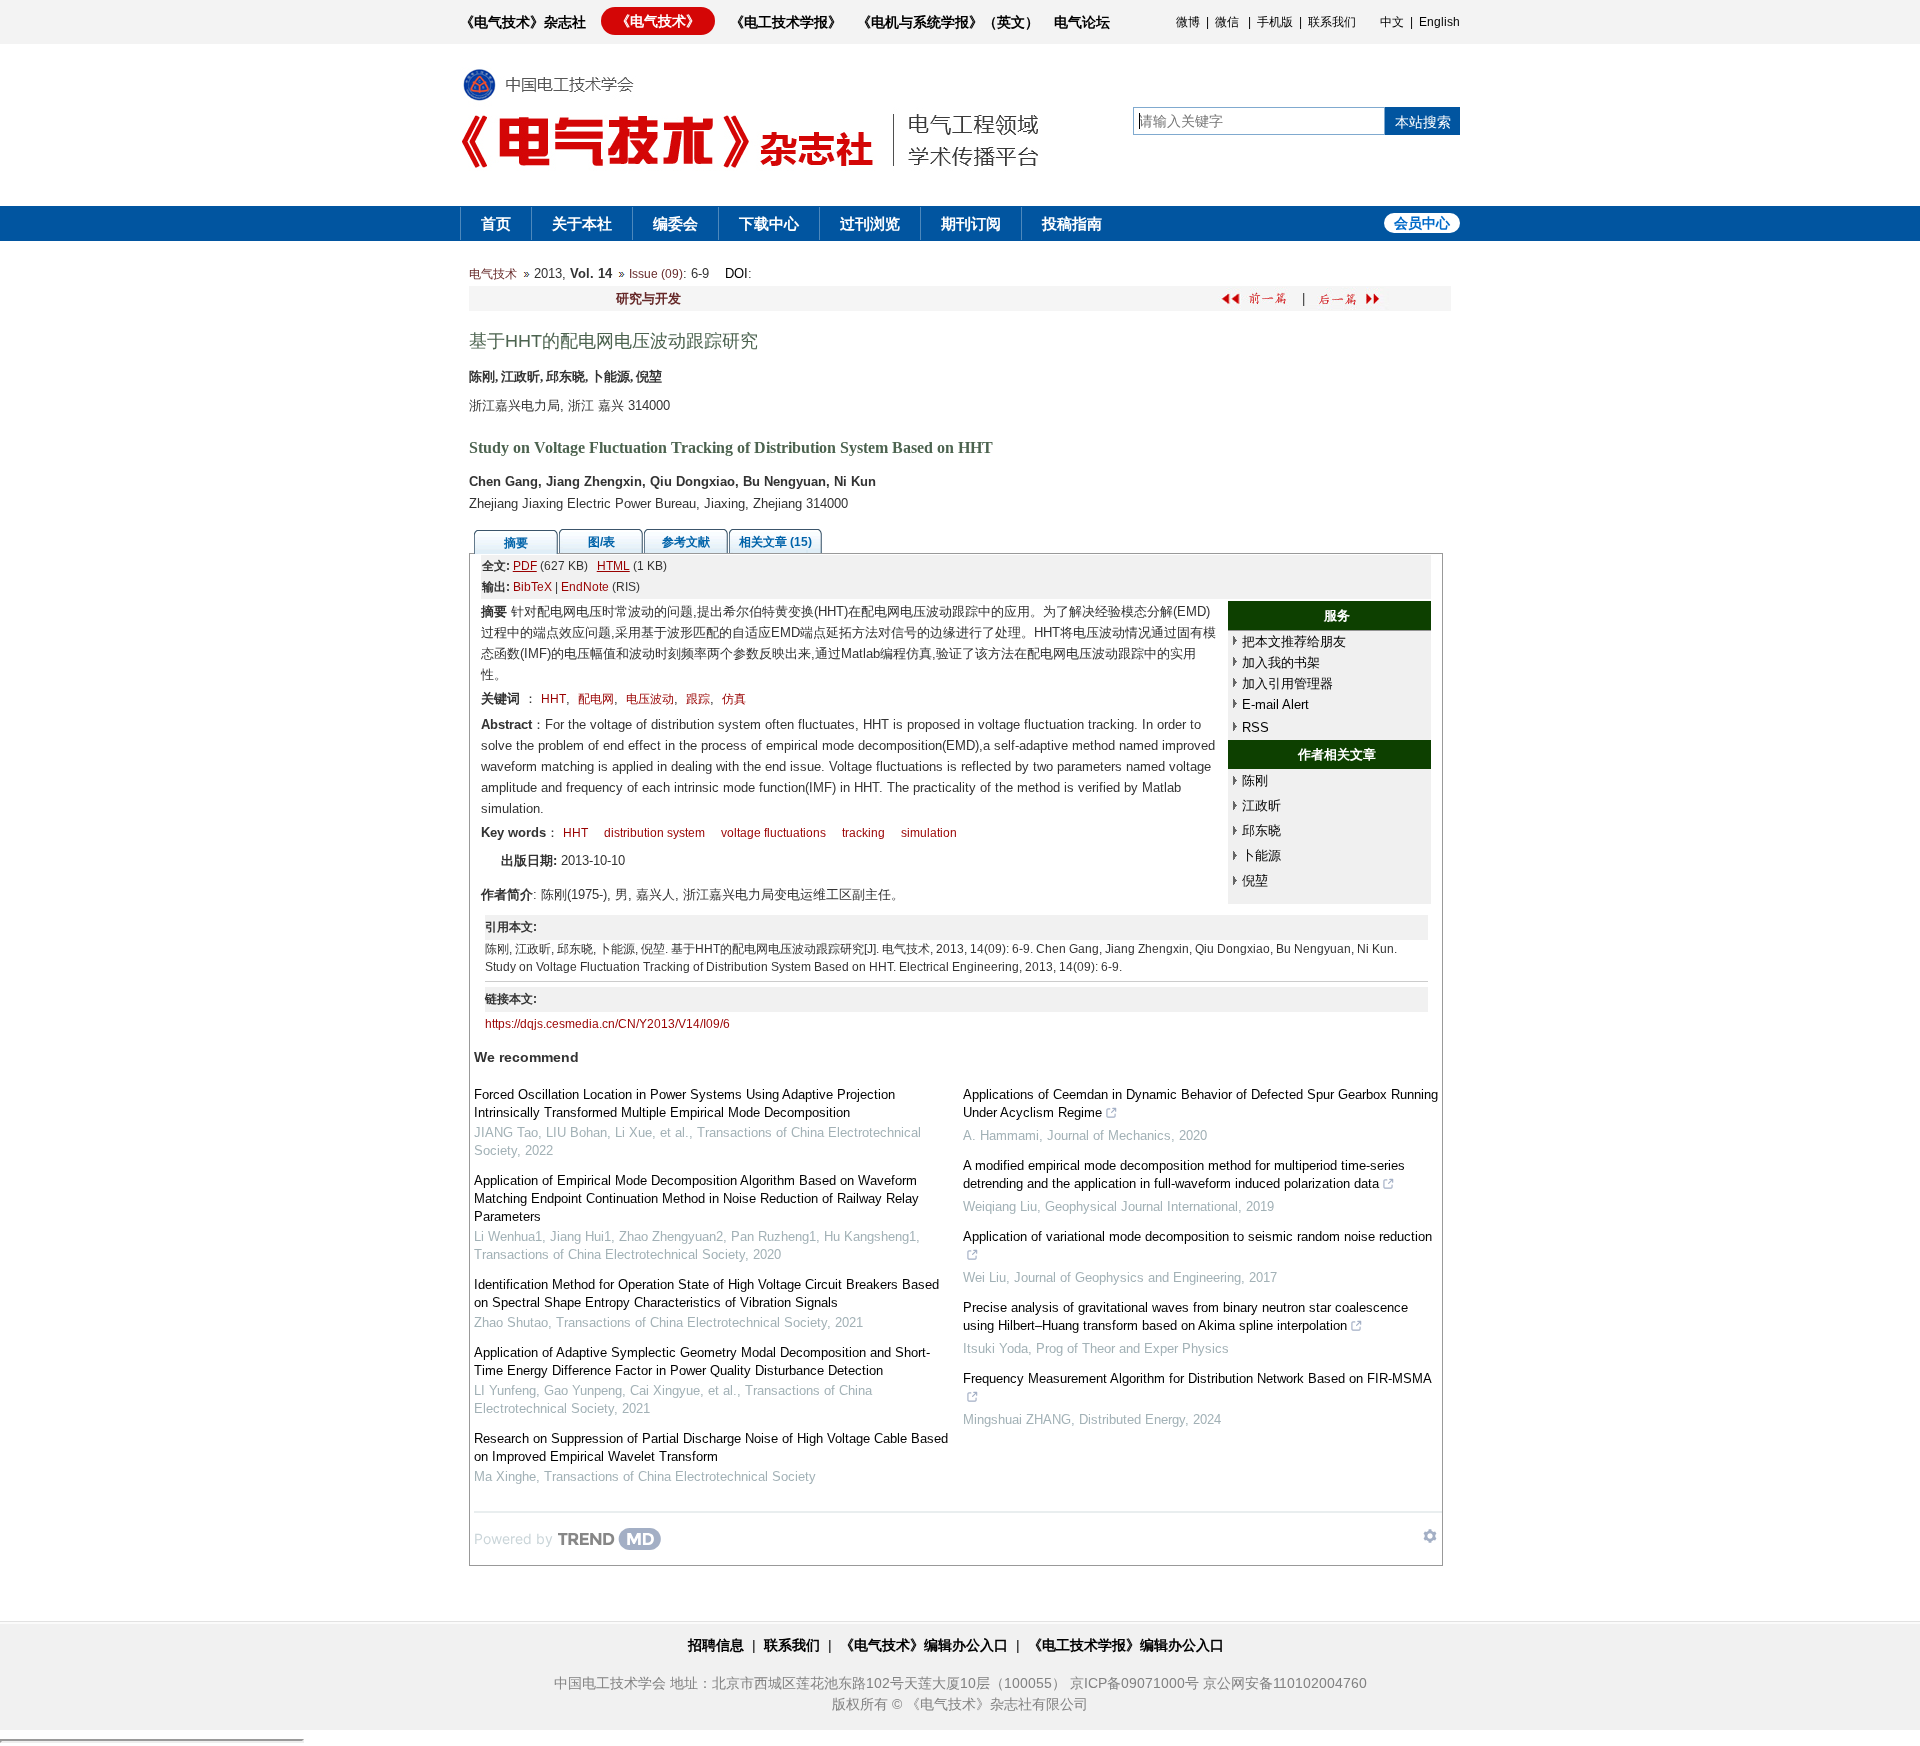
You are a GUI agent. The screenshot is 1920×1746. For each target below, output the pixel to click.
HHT (553, 699)
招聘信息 (716, 1645)
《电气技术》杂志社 (523, 22)
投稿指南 (1072, 223)
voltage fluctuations (773, 833)
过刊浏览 (870, 223)
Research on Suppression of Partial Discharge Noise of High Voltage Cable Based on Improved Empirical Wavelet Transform (711, 1447)
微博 (1188, 22)
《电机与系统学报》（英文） (948, 22)
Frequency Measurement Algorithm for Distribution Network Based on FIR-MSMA (1197, 1378)
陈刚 (1255, 780)
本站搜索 (1423, 122)
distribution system (654, 833)
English (1439, 22)
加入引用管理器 (1287, 683)
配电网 (596, 699)
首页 (496, 223)
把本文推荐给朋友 (1294, 641)
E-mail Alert (1275, 704)
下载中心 (769, 223)
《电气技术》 (658, 21)
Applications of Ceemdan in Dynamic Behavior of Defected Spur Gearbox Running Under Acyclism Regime (1200, 1103)
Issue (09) (656, 274)
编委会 (675, 223)
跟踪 (698, 699)
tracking (863, 833)
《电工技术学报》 (786, 22)
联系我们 (1332, 22)
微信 (1227, 22)
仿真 (734, 699)
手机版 (1275, 22)
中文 (1392, 22)
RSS (1255, 727)
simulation (929, 833)
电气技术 (493, 274)
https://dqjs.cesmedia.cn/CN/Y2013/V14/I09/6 (607, 1024)
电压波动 (650, 699)
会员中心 (1422, 223)
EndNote (585, 587)
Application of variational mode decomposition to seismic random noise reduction (1197, 1236)
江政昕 (1261, 805)
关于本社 (582, 223)
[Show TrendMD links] (1430, 1536)
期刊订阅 (971, 223)
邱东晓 (1261, 830)
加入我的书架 (1281, 662)
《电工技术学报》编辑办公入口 (1126, 1645)
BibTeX (532, 587)
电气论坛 (1082, 22)
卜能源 (1261, 855)
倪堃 (1255, 880)
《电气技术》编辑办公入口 (924, 1645)
